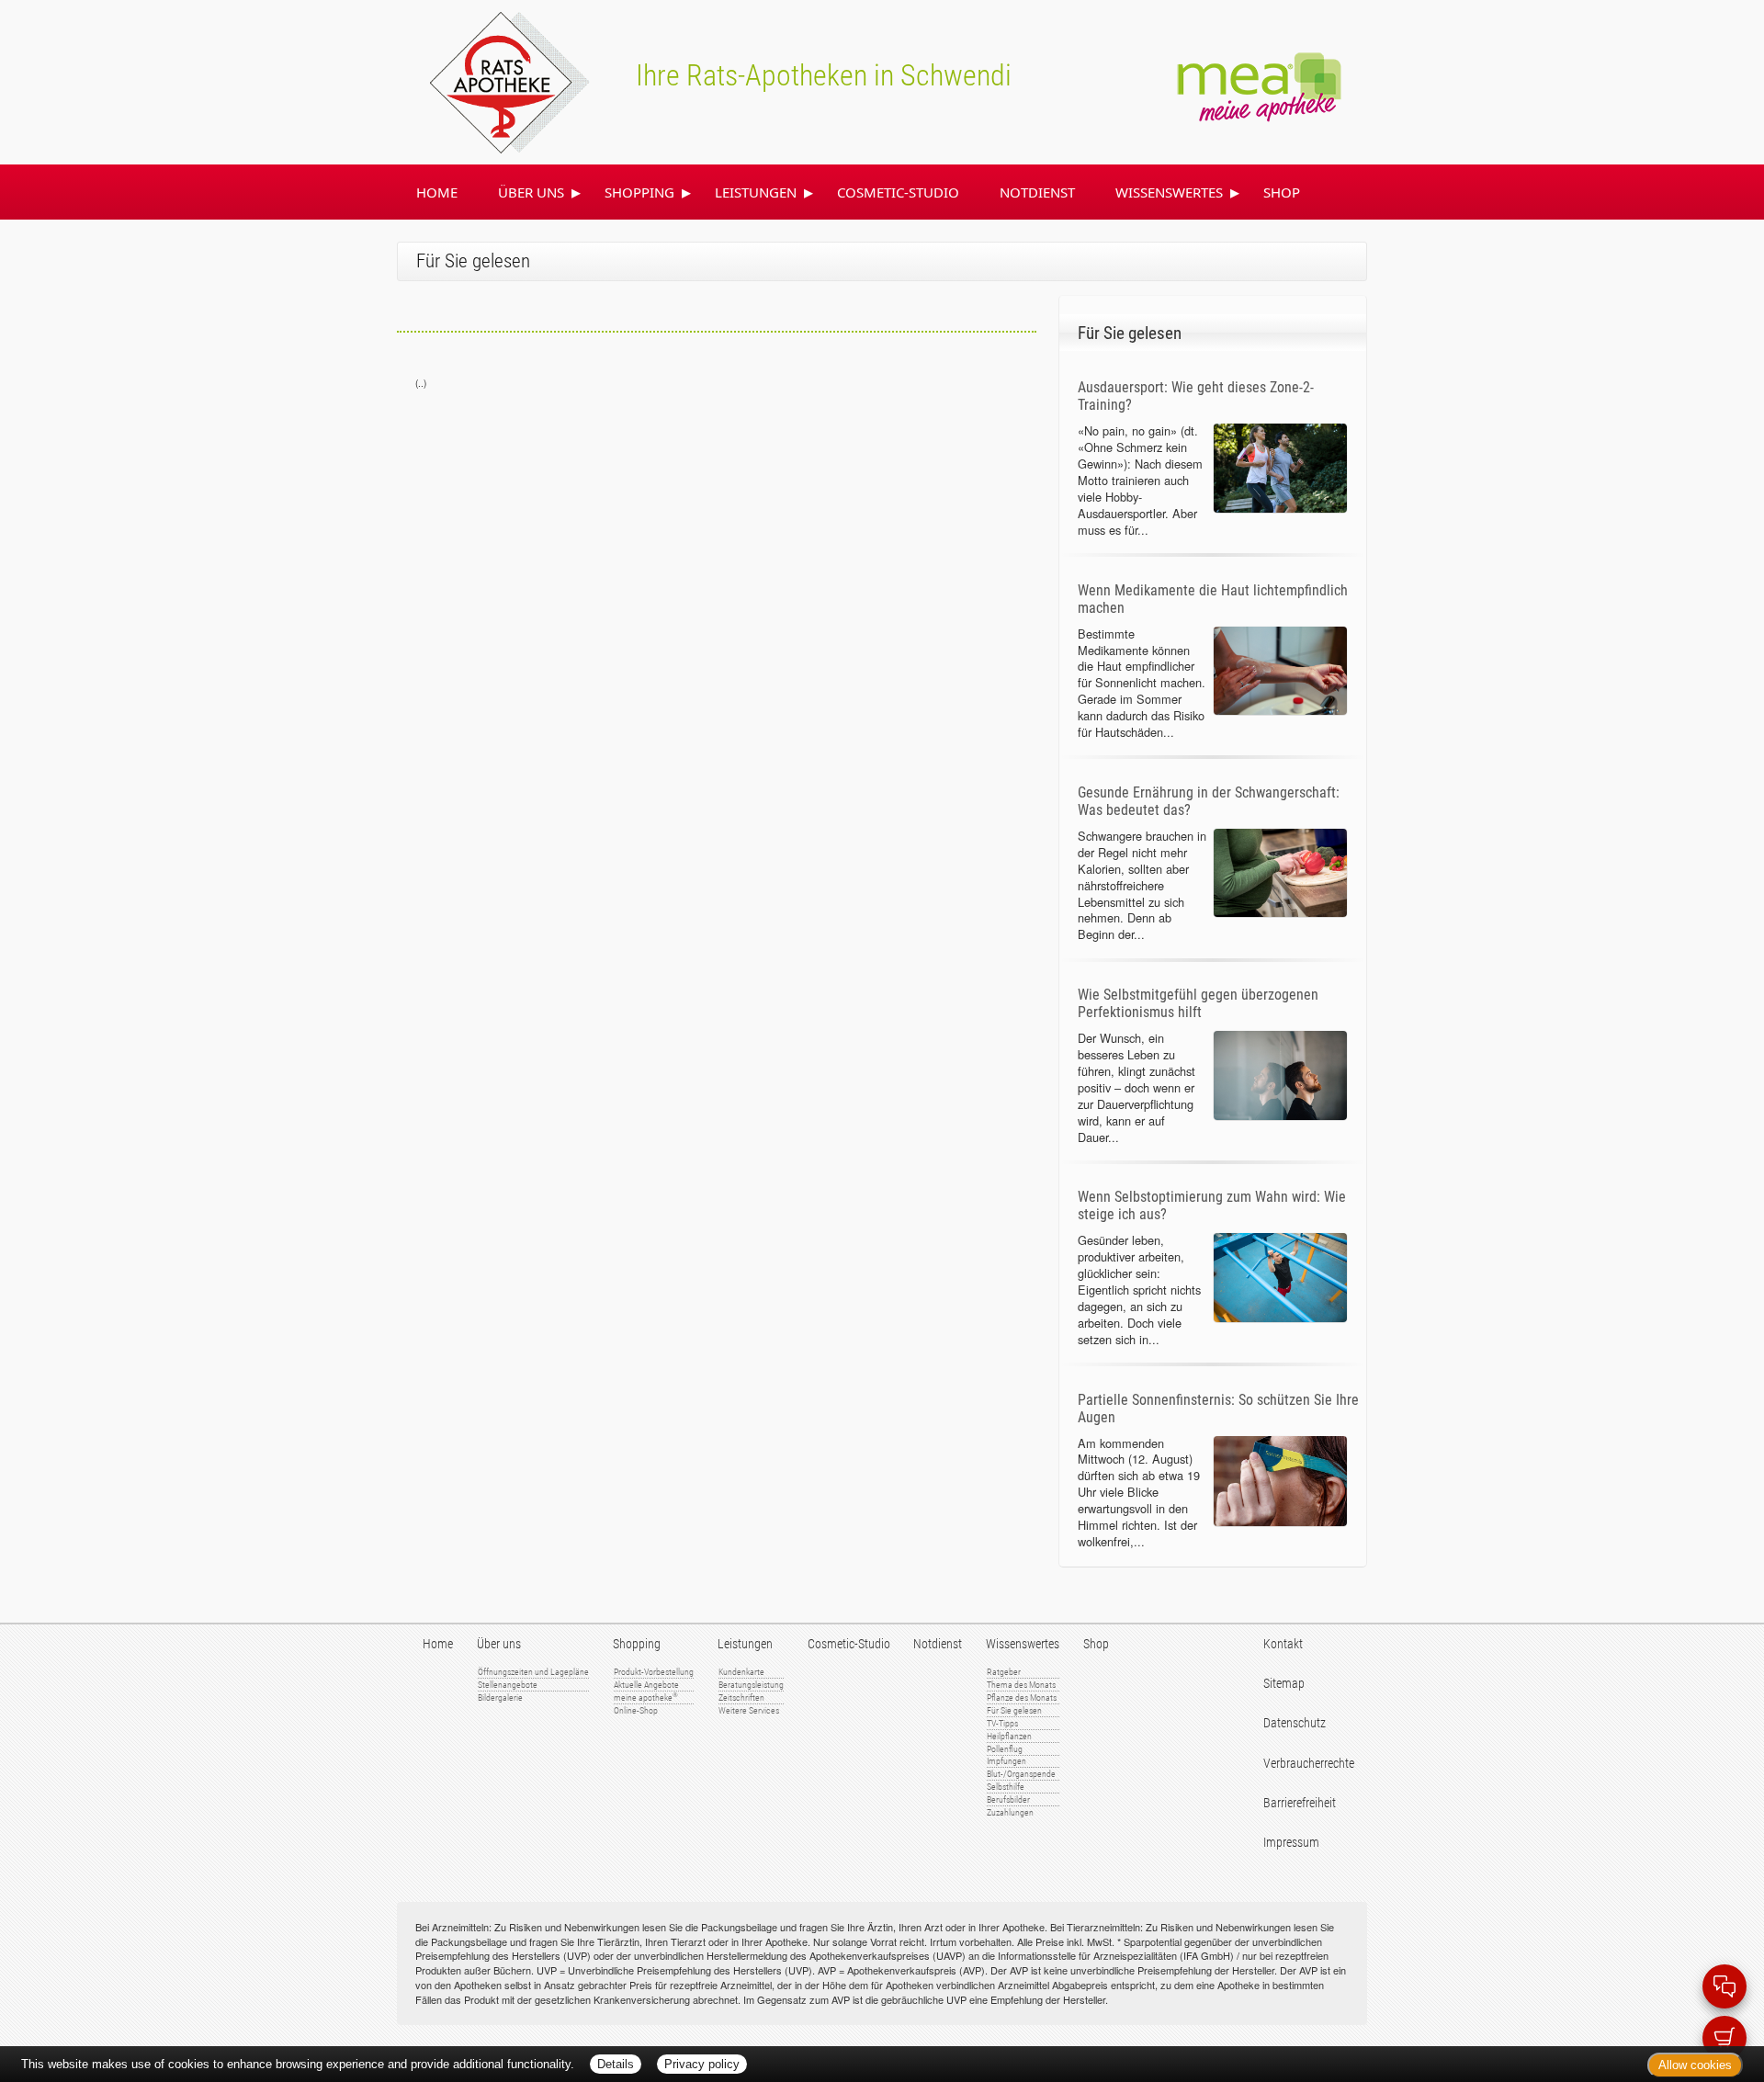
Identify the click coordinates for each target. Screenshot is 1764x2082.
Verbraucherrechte (1309, 1764)
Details (616, 2064)
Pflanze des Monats (1022, 1697)
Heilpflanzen (1009, 1736)
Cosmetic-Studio (898, 192)
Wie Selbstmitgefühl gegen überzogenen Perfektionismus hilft (1198, 1003)
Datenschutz (1295, 1723)
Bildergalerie (500, 1697)
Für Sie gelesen (1014, 1710)
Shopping (639, 192)
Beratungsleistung (751, 1685)
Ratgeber (1004, 1672)
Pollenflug (1005, 1749)
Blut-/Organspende (1021, 1774)
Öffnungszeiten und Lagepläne (533, 1672)
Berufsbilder (1008, 1799)
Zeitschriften (741, 1697)
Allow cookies (1695, 2065)
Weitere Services (749, 1710)
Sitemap (1284, 1684)
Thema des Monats (1021, 1685)
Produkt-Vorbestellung (654, 1672)
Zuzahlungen (1010, 1812)
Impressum (1291, 1843)
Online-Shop (636, 1710)
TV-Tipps (1002, 1723)
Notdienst (1037, 192)
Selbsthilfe (1006, 1787)
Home (437, 192)
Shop (1282, 192)
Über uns (531, 192)
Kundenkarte (741, 1672)
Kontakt (1283, 1644)
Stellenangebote (508, 1685)
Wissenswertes (1169, 192)
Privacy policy (702, 2064)
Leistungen (756, 192)
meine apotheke (646, 1697)
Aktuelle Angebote (646, 1685)
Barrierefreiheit (1300, 1803)
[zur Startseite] (488, 80)
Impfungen (1006, 1761)
